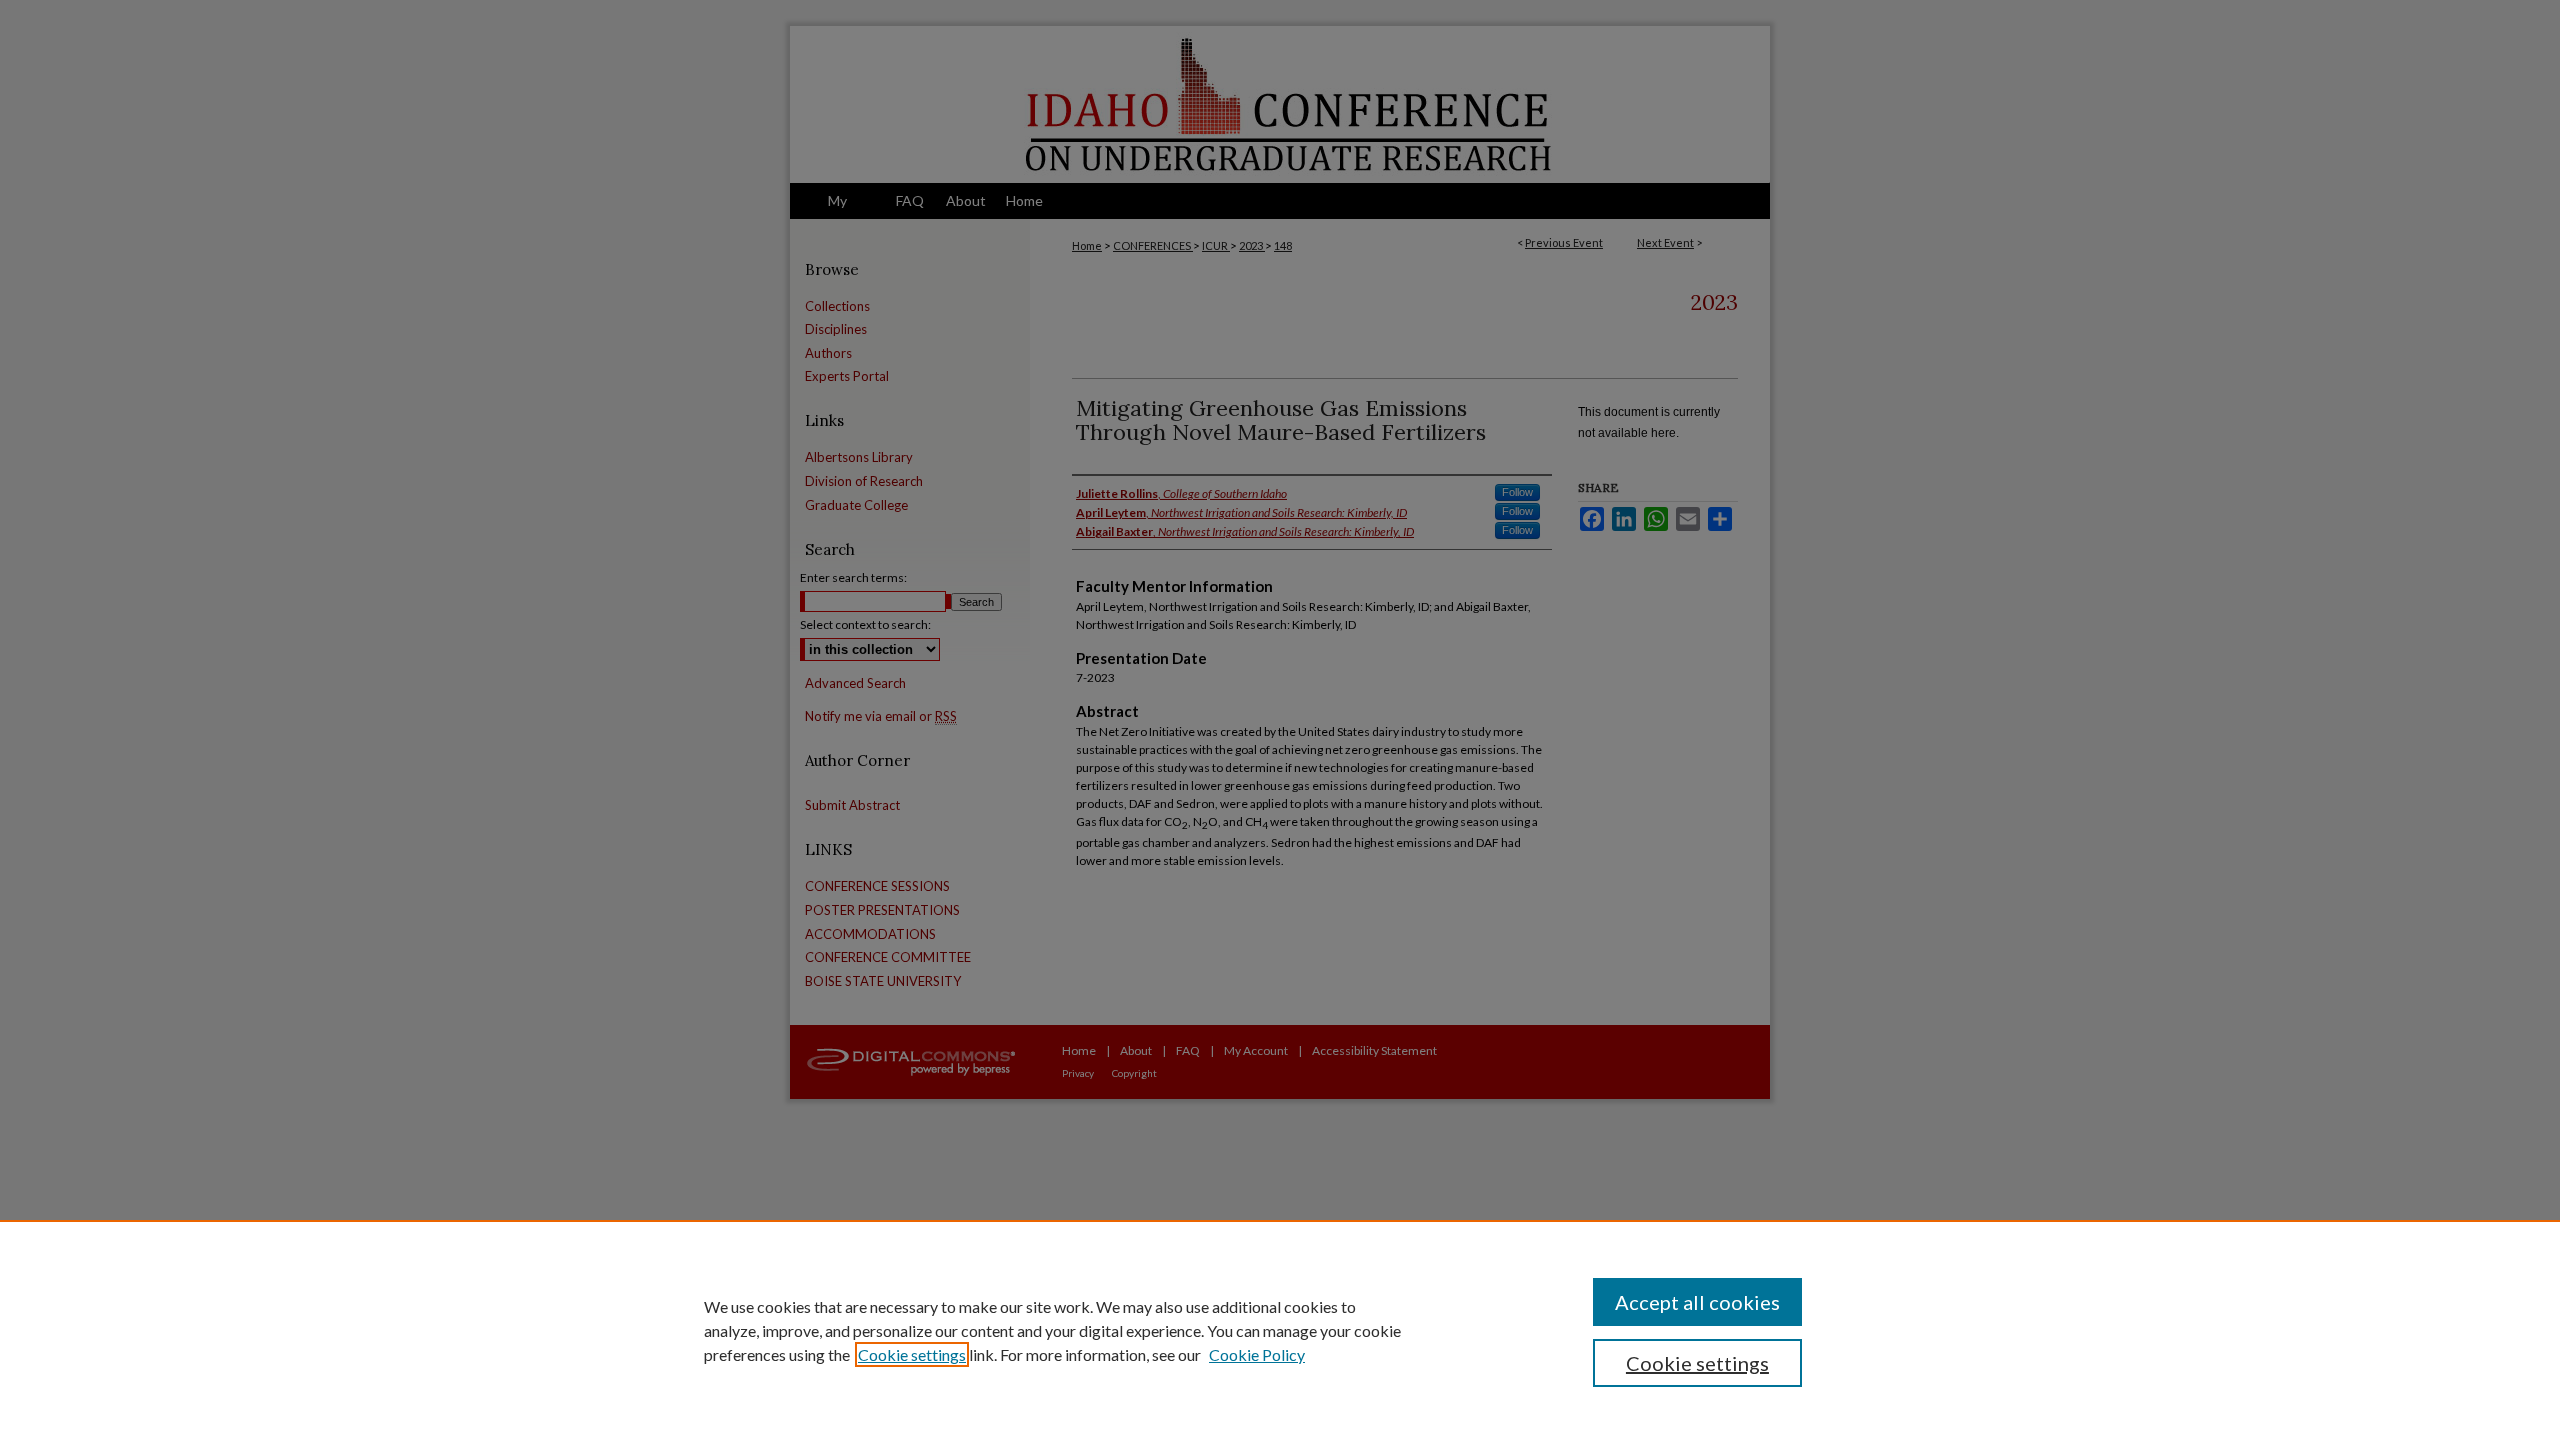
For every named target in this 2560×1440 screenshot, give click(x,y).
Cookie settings (912, 1354)
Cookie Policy (1257, 1354)
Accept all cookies (1697, 1302)
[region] (1280, 1330)
